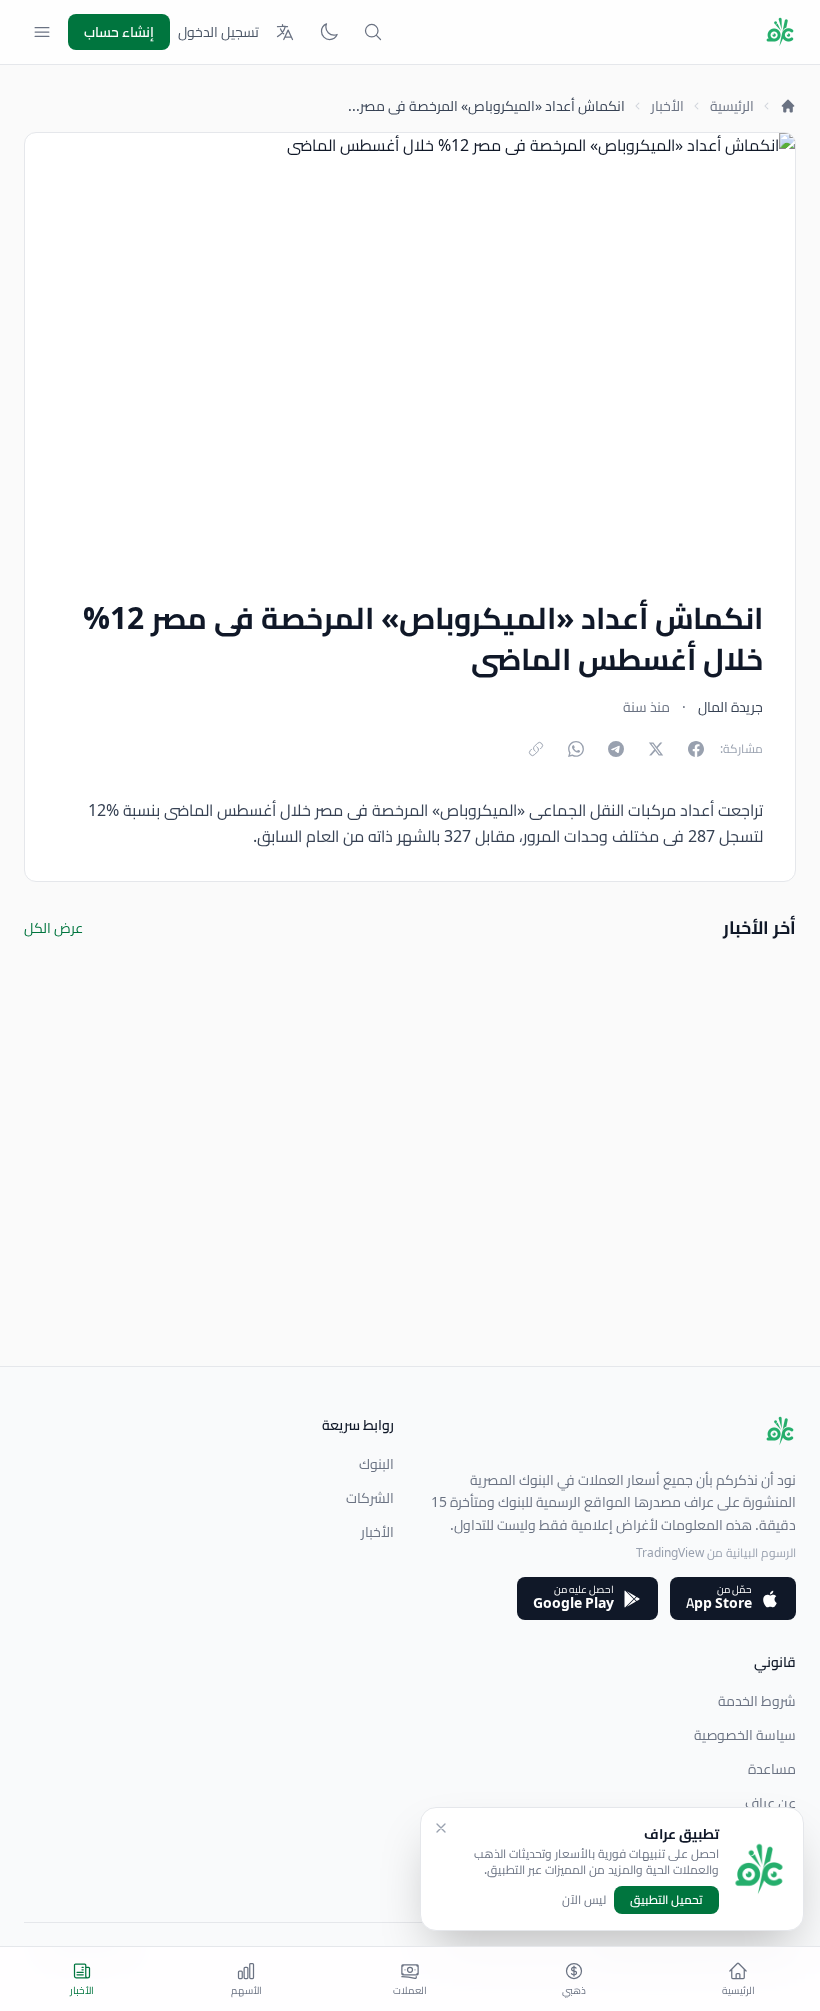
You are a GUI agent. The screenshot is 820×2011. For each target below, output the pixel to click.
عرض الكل (53, 928)
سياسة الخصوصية (745, 1735)
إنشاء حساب (119, 32)
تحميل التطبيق (666, 1899)
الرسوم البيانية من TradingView (716, 1552)
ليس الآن (584, 1900)
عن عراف (770, 1803)
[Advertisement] (410, 1226)
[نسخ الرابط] (536, 749)
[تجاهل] (441, 1828)
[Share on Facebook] (696, 749)
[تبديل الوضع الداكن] (329, 32)
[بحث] (373, 32)
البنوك (376, 1464)
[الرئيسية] (788, 106)
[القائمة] (42, 32)
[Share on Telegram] (616, 749)
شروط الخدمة (757, 1701)
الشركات (370, 1498)
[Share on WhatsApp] (576, 749)
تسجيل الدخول (218, 32)
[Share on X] (656, 749)
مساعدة (772, 1769)
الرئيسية (732, 106)
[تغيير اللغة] (285, 32)
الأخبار (667, 106)
